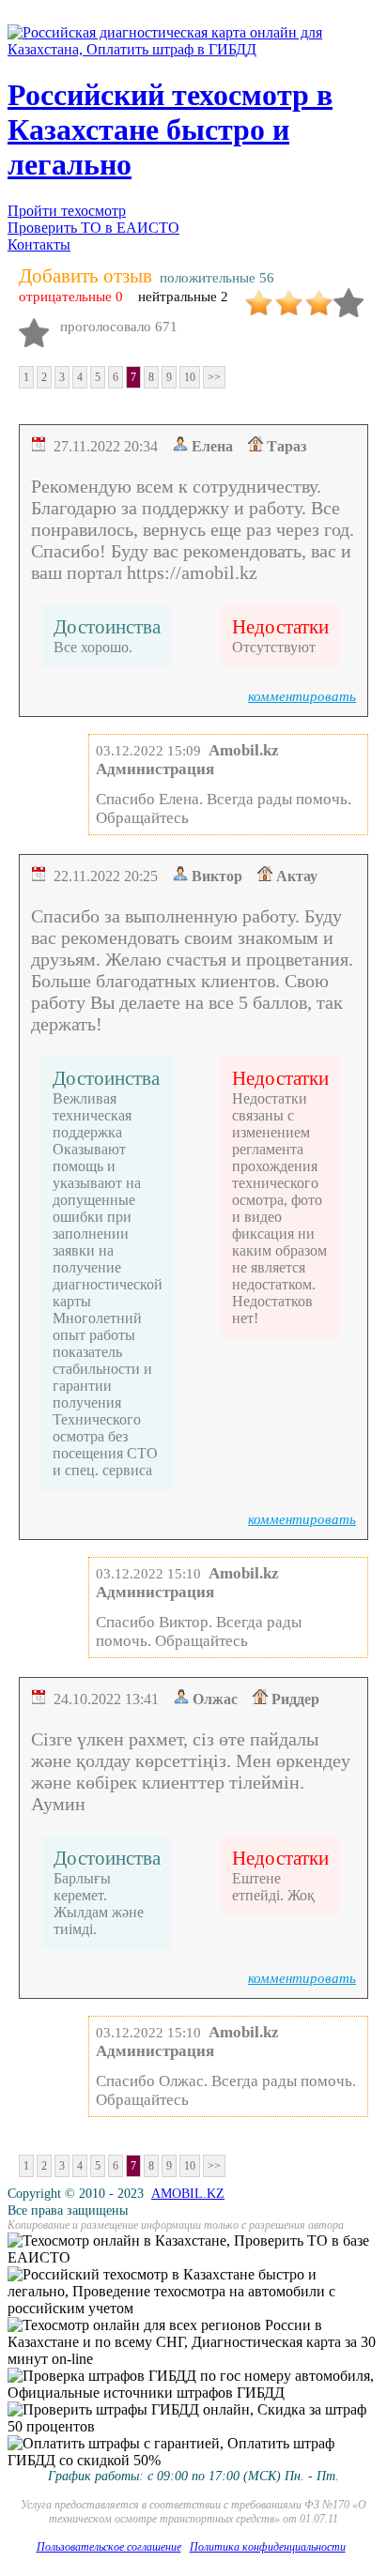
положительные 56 (217, 278)
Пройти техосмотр (67, 211)
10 (190, 377)
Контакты (39, 244)
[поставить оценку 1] (258, 296)
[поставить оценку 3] (318, 296)
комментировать (302, 696)
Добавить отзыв (85, 276)
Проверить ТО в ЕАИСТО (93, 228)
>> (214, 377)
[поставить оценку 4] (348, 296)
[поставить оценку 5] (34, 326)
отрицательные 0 (71, 297)
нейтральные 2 (183, 297)
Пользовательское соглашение (109, 2547)
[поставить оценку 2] (288, 296)
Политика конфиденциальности (268, 2547)
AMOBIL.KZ (188, 2194)
